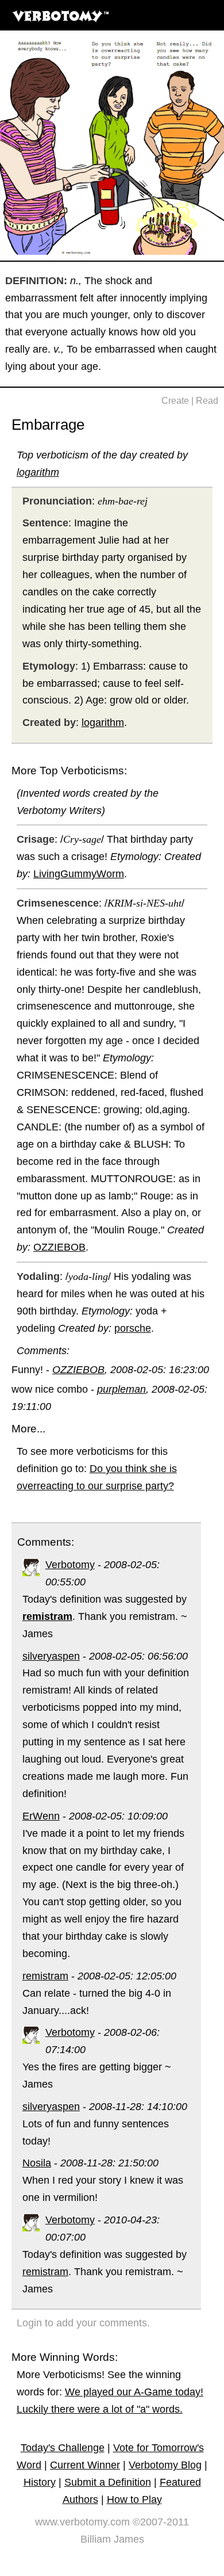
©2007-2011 (161, 2522)
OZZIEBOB (59, 1247)
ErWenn (41, 1816)
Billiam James (112, 2539)
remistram (45, 1976)
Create (175, 401)
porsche (133, 1328)
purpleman (121, 1389)
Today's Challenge (63, 2448)
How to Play (134, 2499)
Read (207, 401)
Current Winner (85, 2465)
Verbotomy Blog (165, 2465)
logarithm (38, 472)
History (40, 2482)
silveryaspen (51, 1656)
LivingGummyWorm (79, 874)
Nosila (37, 2163)
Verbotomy (70, 1565)
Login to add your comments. (83, 2323)
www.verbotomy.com (82, 2522)
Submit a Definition (108, 2482)
